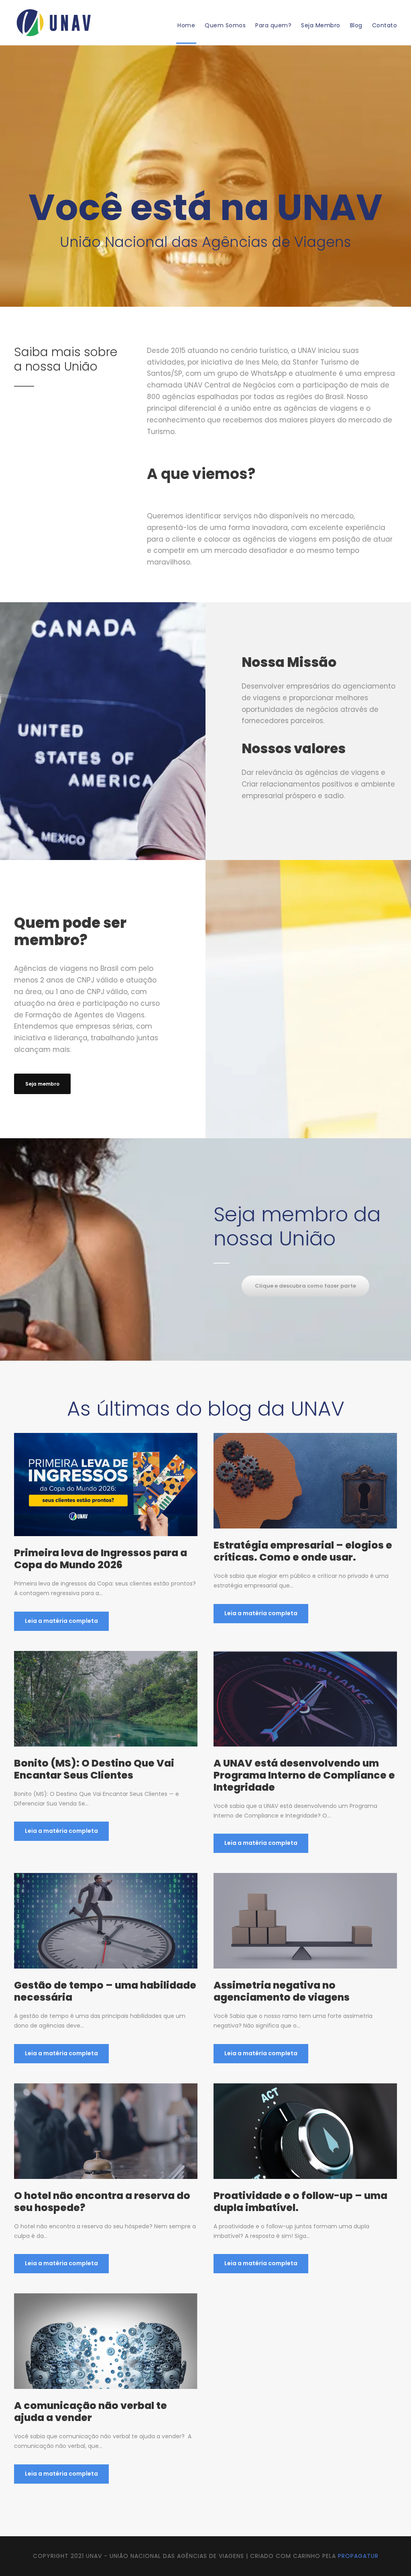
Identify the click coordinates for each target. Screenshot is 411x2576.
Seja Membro (321, 25)
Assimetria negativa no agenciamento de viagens (282, 1991)
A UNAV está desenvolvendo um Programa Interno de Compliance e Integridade (304, 1775)
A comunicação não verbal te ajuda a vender (91, 2412)
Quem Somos (225, 25)
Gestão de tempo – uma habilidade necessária (105, 1991)
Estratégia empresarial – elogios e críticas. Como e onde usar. (303, 1551)
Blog (356, 25)
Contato (385, 25)
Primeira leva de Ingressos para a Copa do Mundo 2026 (101, 1559)
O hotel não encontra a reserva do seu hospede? (102, 2202)
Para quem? (273, 25)
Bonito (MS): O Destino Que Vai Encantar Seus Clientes (94, 1769)
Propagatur (358, 2556)
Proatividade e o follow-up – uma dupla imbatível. (300, 2202)
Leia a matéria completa (61, 1621)
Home (186, 25)
